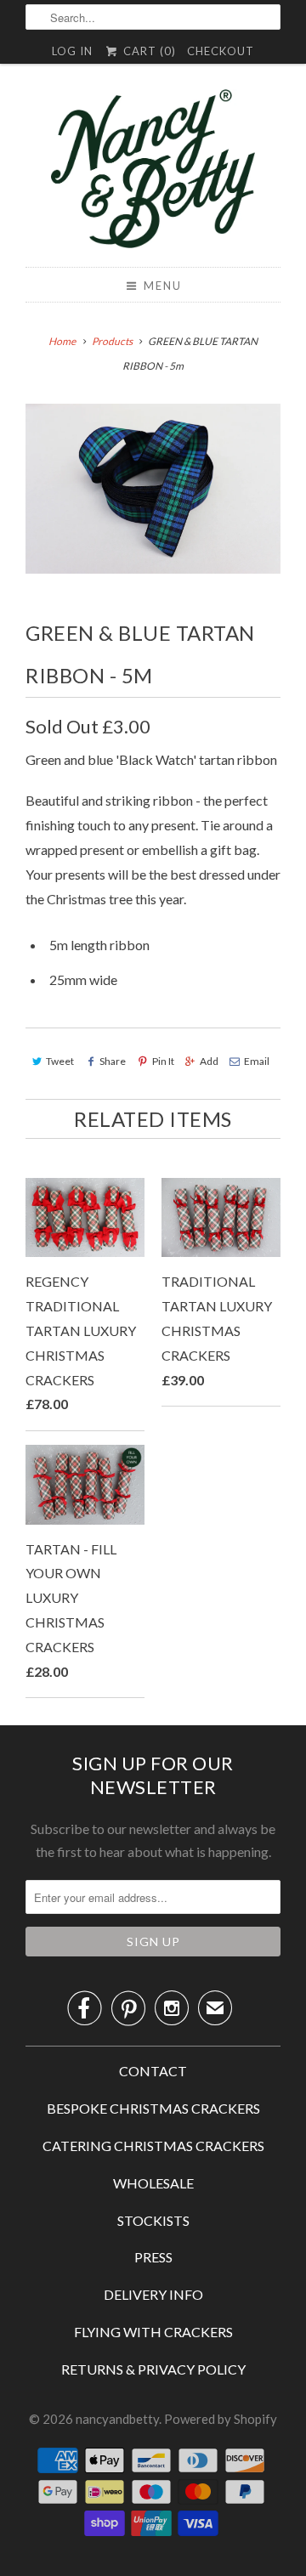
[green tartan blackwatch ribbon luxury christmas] (153, 489)
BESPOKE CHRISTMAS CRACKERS (153, 2108)
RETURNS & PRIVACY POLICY (153, 2369)
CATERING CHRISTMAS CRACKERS (153, 2146)
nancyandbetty (117, 2419)
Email (257, 1061)
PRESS (153, 2257)
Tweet (60, 1061)
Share (113, 1061)
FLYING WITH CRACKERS (153, 2332)
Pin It (163, 1061)
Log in (72, 51)
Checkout (221, 51)
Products (112, 341)
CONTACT (153, 2071)
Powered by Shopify (221, 2419)
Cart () (147, 51)
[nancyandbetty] (153, 172)
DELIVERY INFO (153, 2294)
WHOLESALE (153, 2183)
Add (209, 1061)
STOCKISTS (153, 2220)
